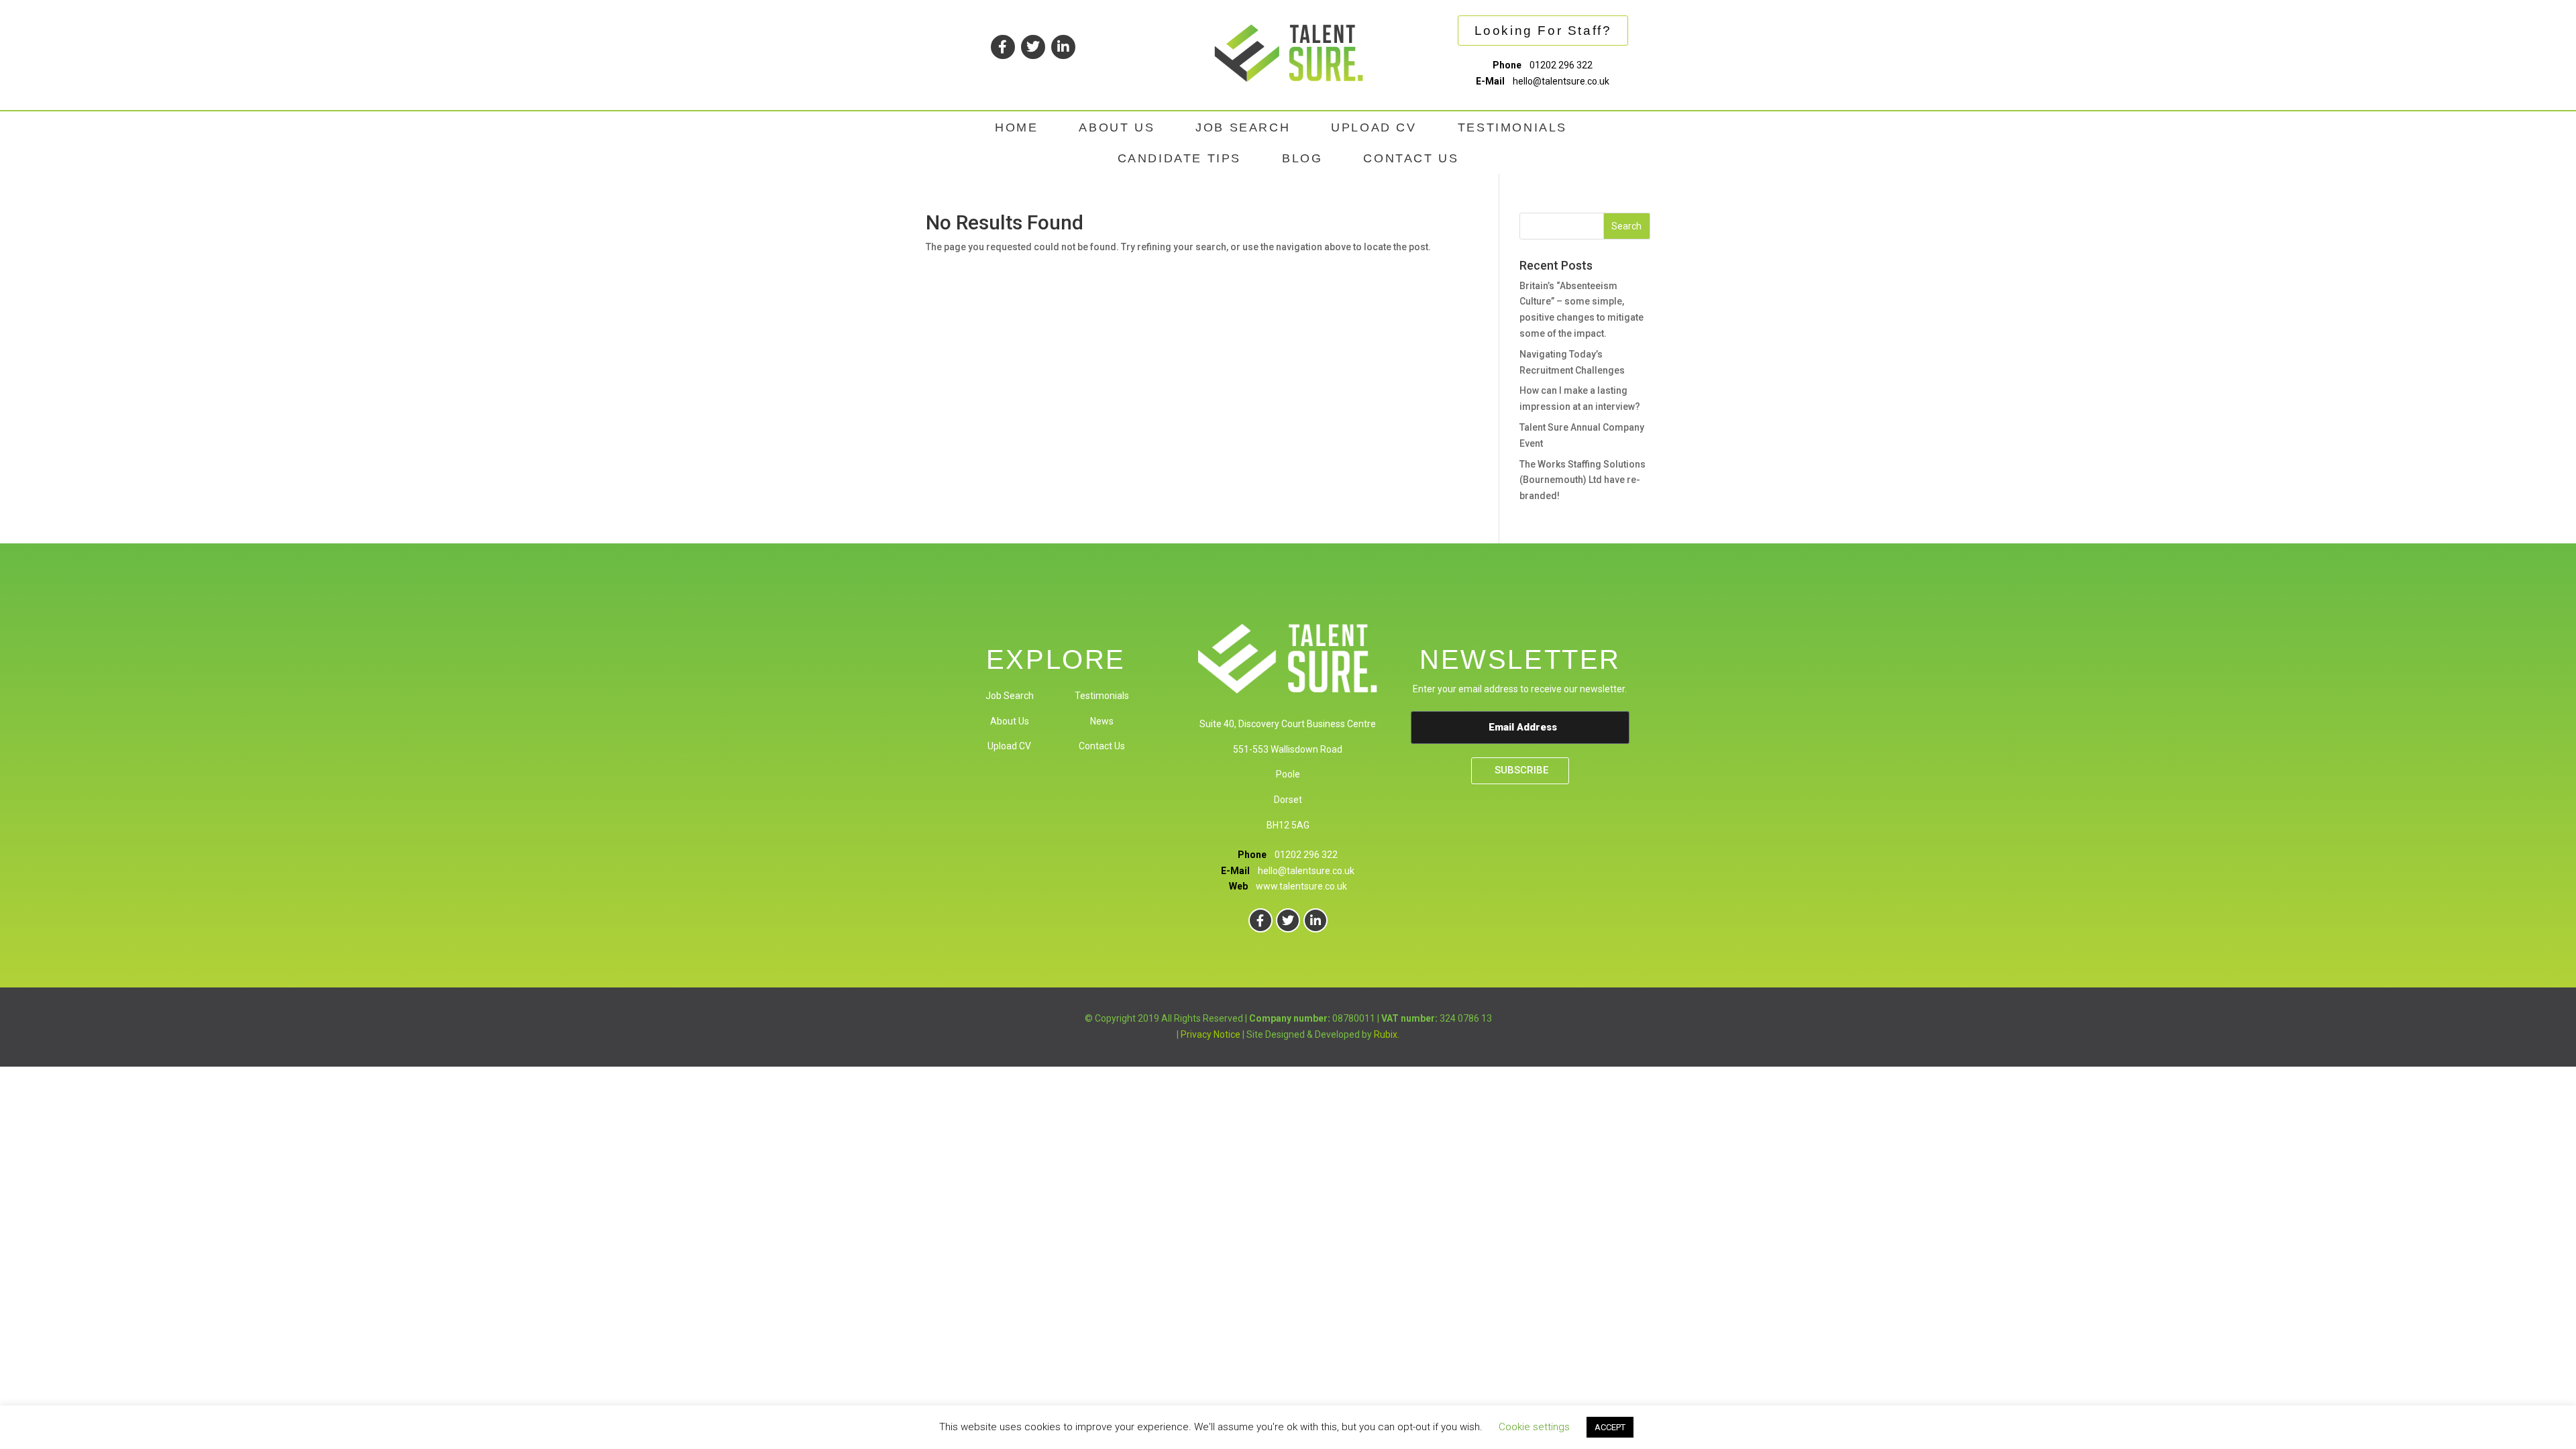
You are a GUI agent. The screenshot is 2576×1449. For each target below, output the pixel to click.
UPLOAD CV (1374, 127)
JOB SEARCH (1243, 127)
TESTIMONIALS (1512, 127)
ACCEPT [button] (1610, 1427)
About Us (1010, 721)
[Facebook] (1003, 47)
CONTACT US (1411, 158)
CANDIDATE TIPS (1179, 158)
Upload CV (1009, 746)
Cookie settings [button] (1534, 1427)
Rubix (1386, 1034)
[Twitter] (1033, 47)
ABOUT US (1117, 127)
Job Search (1010, 696)
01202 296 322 (1561, 65)
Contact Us (1102, 746)
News (1102, 721)
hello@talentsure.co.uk (1561, 81)
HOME (1016, 127)
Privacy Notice (1211, 1034)
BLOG (1302, 158)
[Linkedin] (1063, 47)
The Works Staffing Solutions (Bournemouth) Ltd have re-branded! (1582, 480)
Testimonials (1102, 696)
